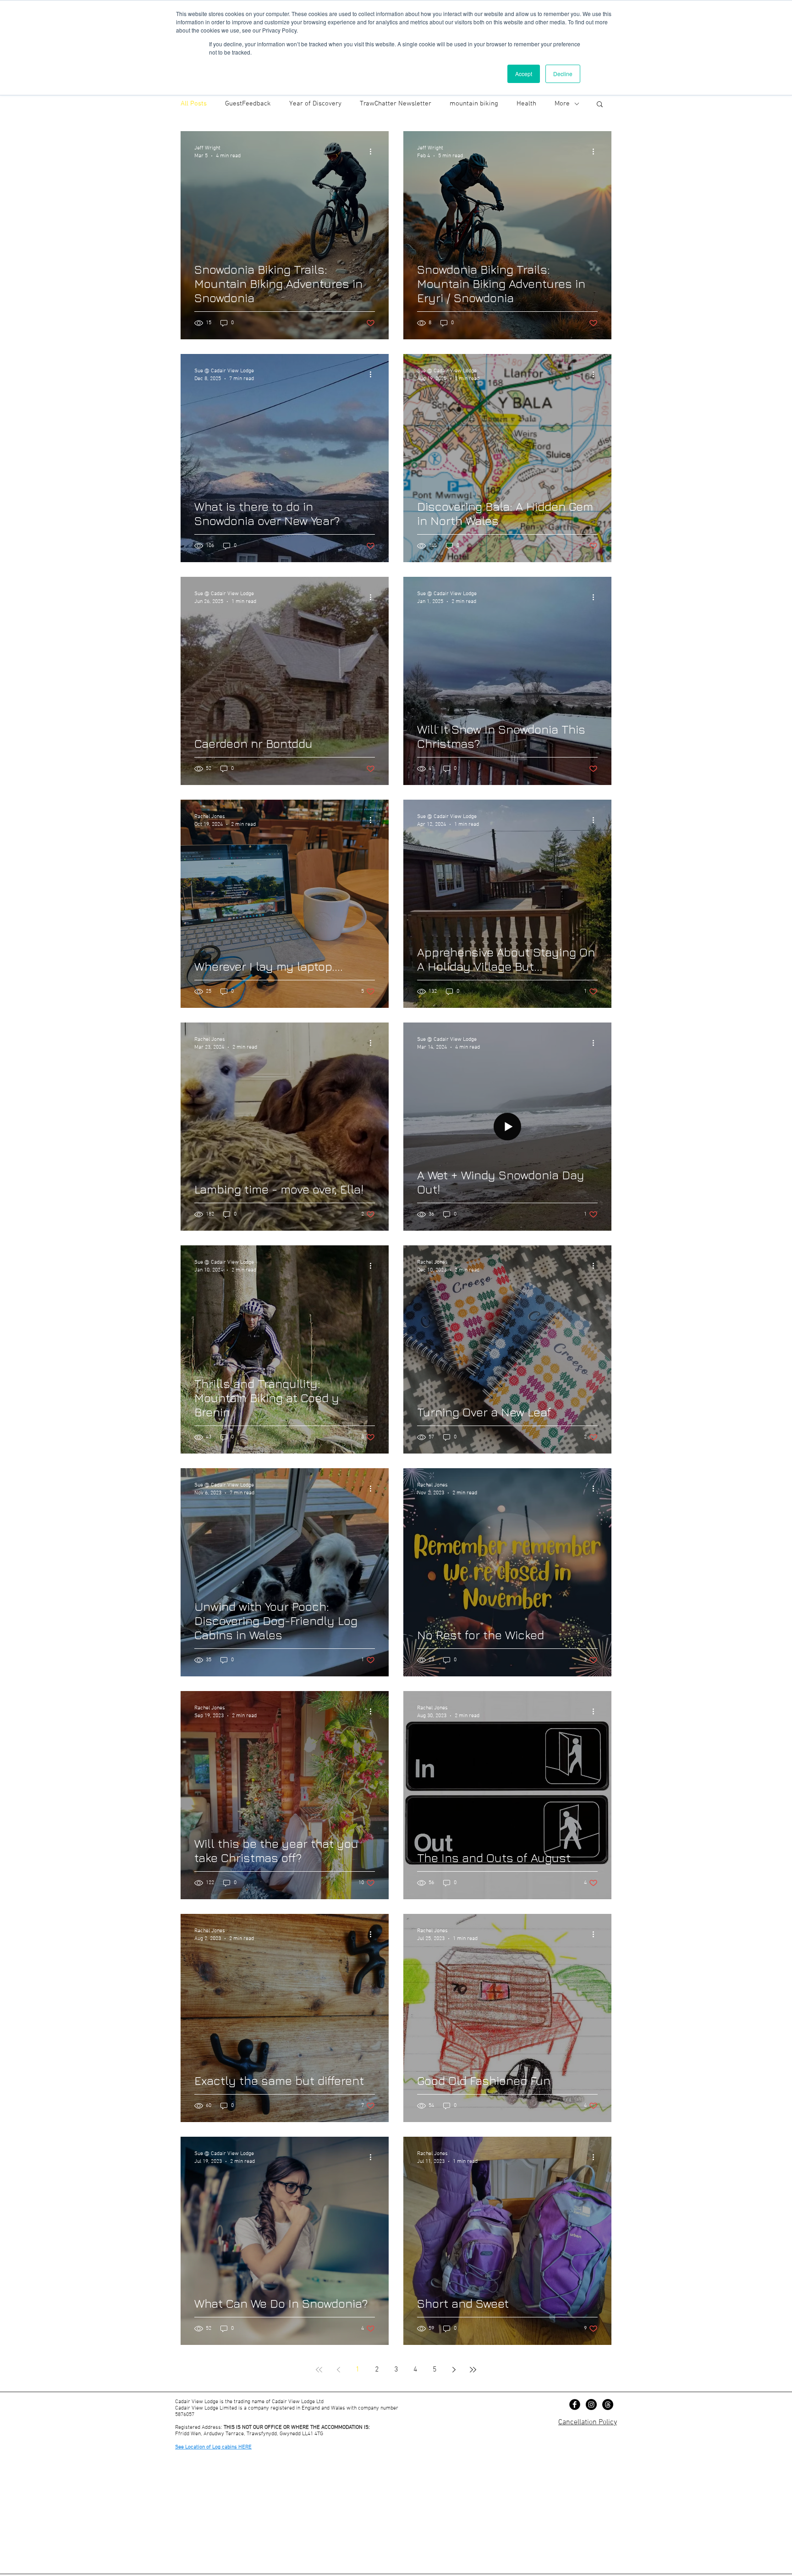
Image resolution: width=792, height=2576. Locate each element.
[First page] (319, 2370)
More (562, 104)
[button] (600, 105)
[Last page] (473, 2370)
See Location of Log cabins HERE (213, 2447)
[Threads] (608, 2405)
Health (526, 104)
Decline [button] (563, 74)
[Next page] (454, 2370)
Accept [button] (524, 74)
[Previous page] (338, 2370)
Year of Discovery (315, 104)
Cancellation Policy (588, 2422)
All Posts (194, 104)
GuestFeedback (248, 104)
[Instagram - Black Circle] (591, 2405)
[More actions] (374, 151)
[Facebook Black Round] (575, 2405)
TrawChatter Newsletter (396, 104)
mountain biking (474, 104)
